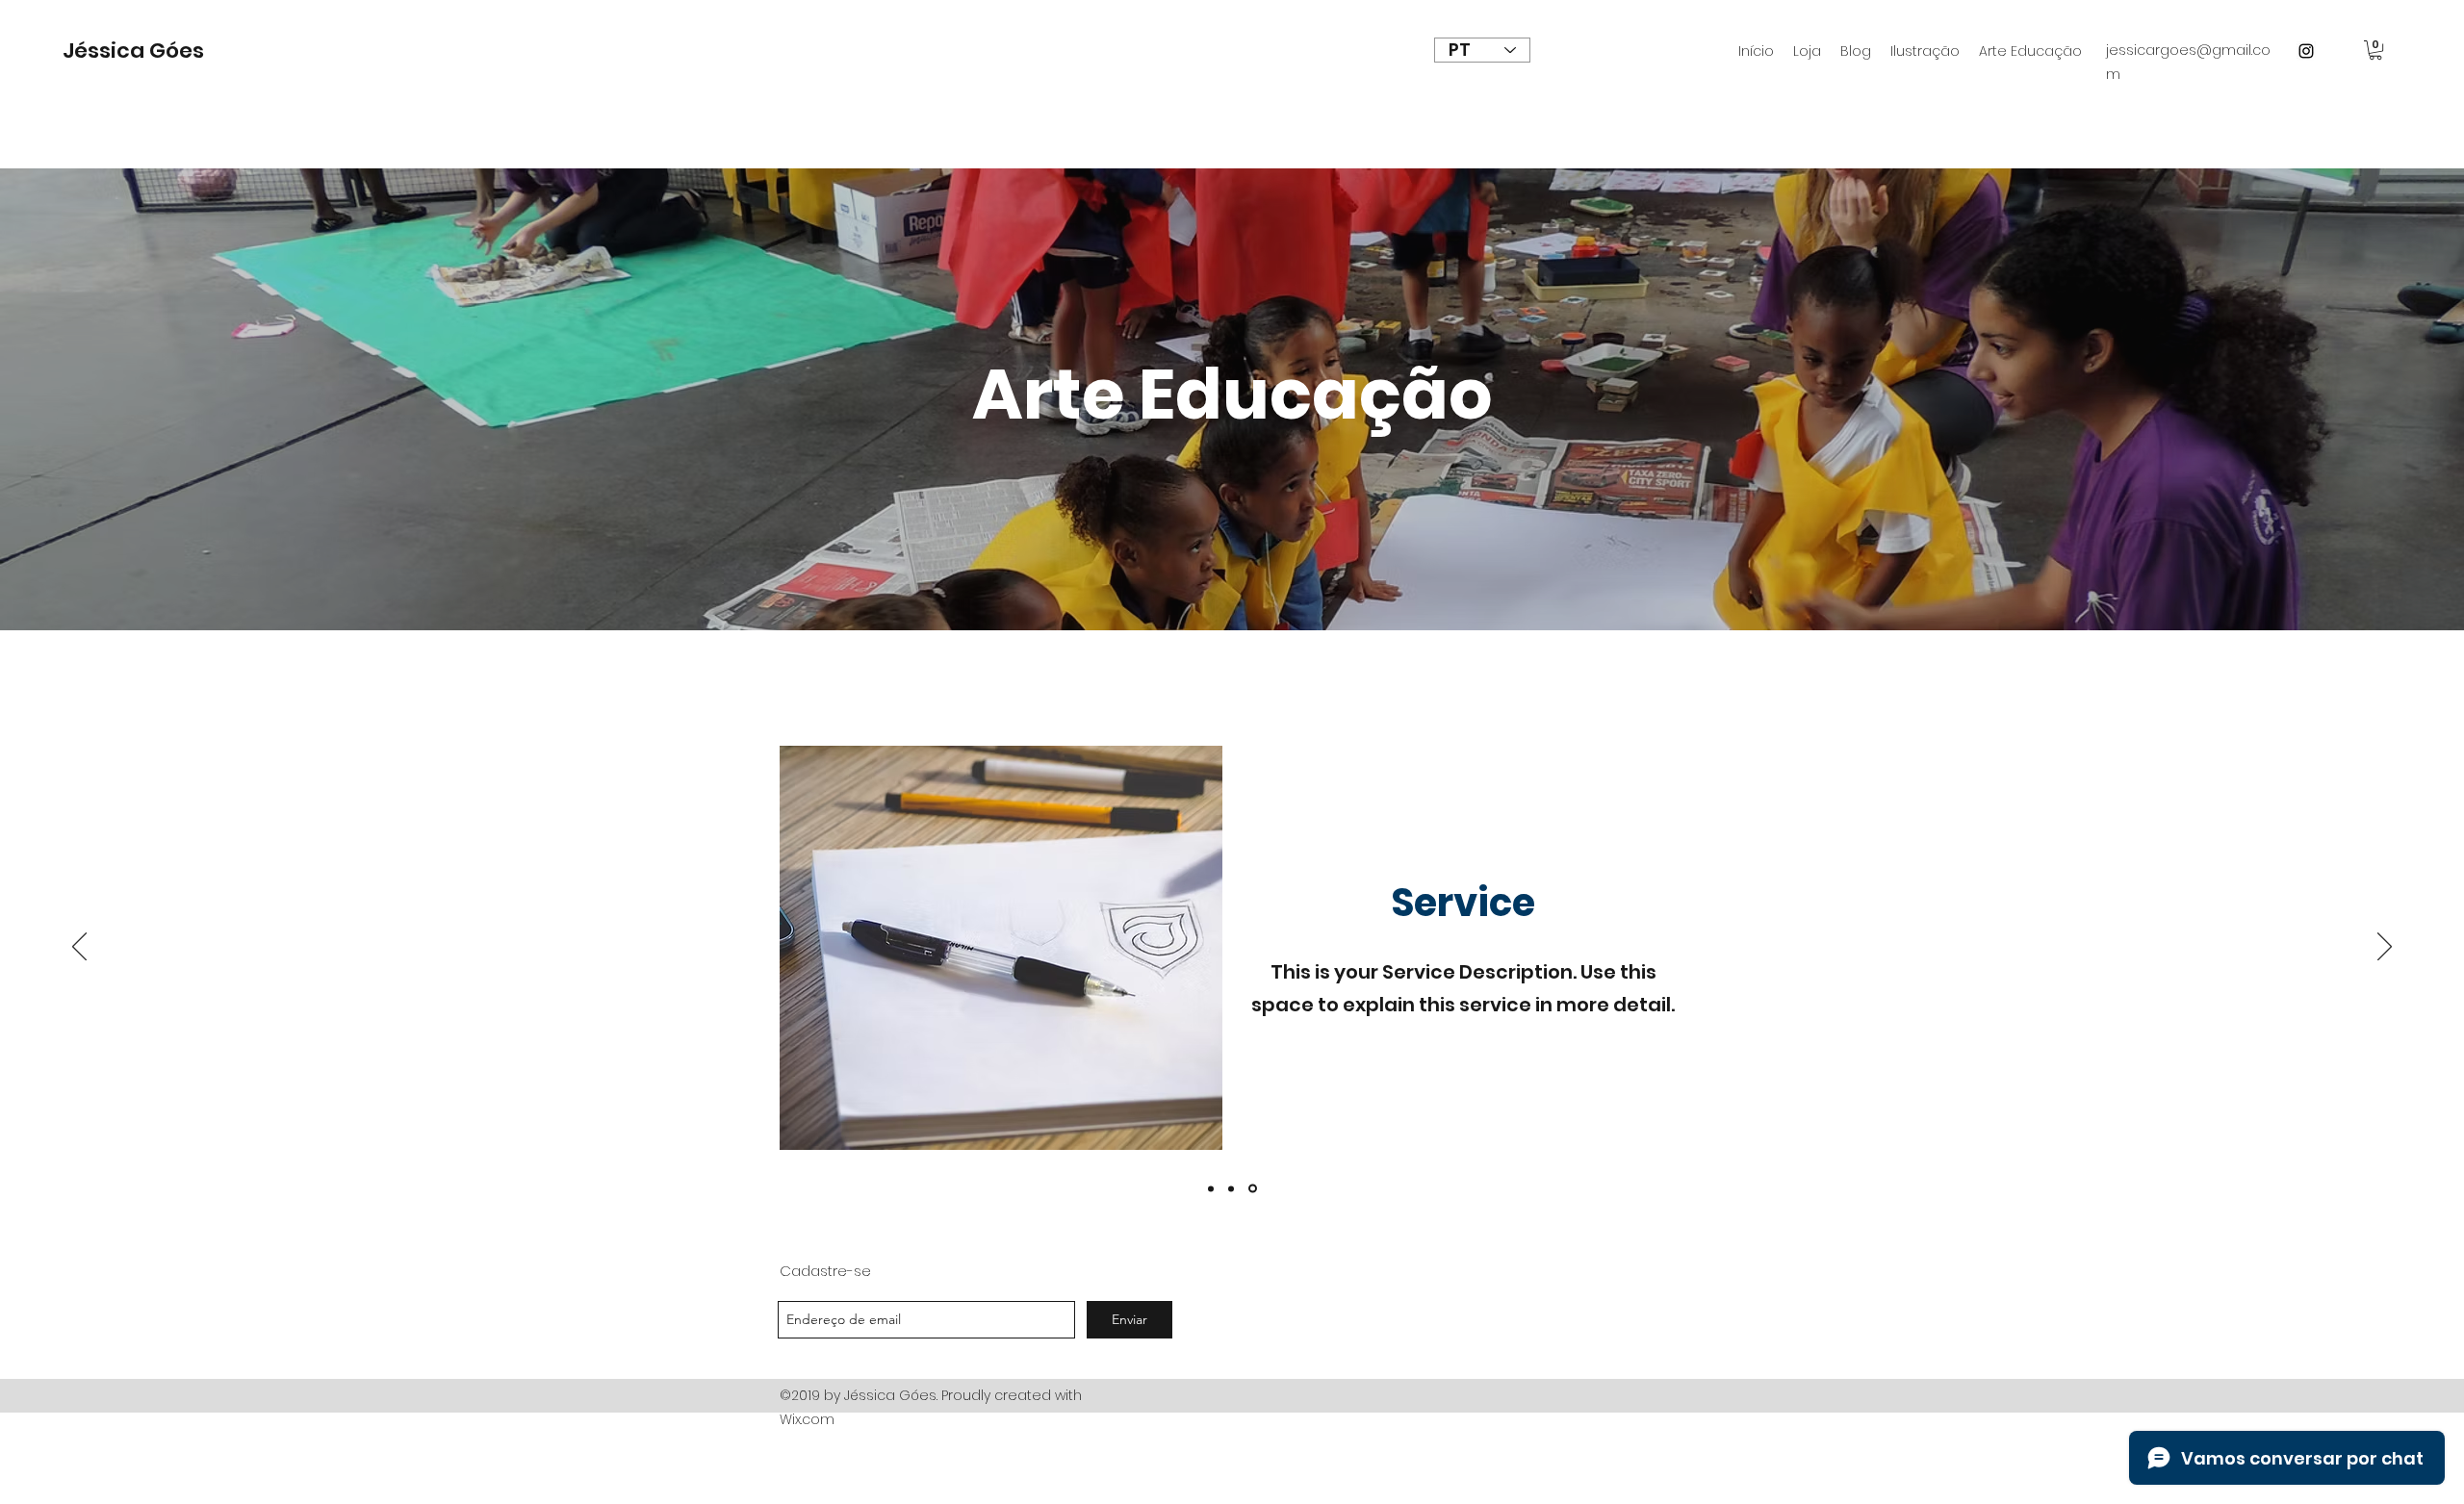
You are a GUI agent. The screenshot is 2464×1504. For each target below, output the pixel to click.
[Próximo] (2385, 948)
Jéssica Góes (133, 51)
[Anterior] (79, 948)
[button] (2375, 50)
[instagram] (2306, 51)
